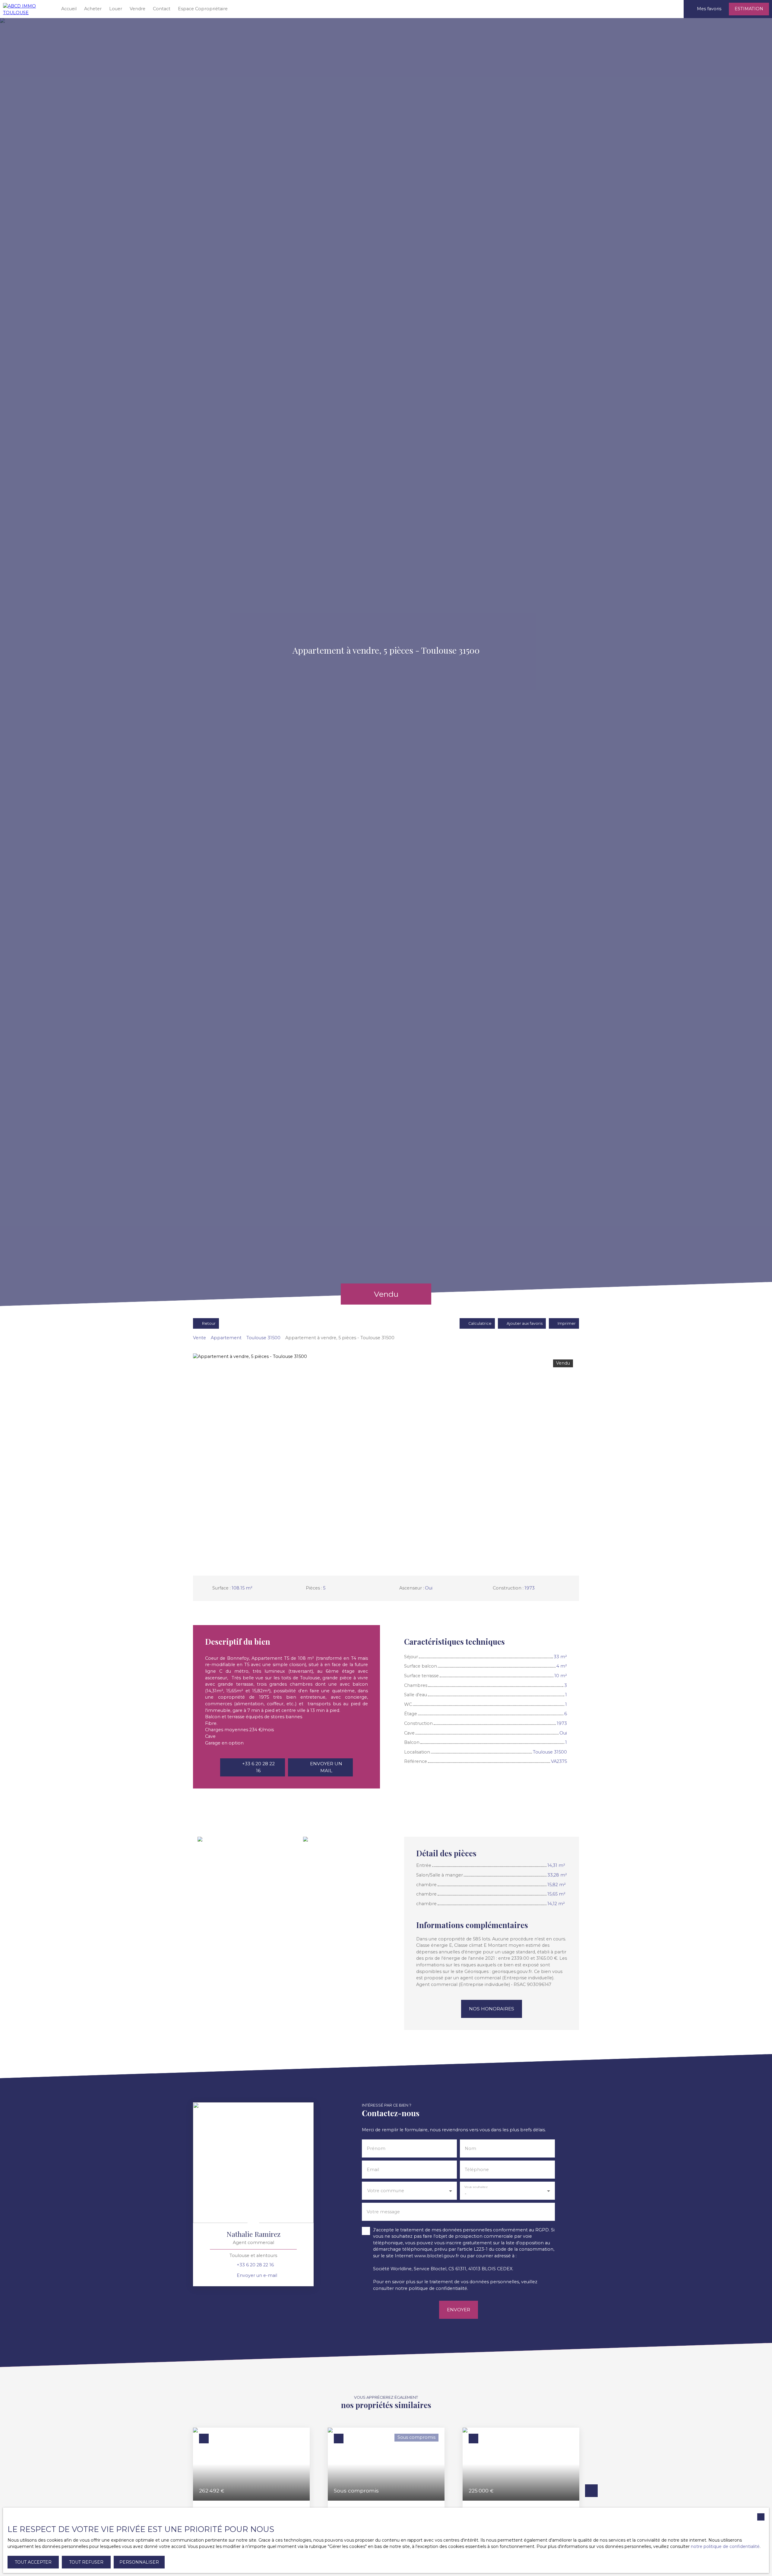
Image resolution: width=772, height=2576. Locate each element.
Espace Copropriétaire (203, 9)
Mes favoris (709, 9)
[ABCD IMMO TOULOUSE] (27, 9)
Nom (470, 2148)
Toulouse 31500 (263, 1338)
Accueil (69, 9)
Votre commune (386, 2191)
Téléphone (477, 2170)
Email (373, 2170)
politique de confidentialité (438, 2288)
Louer (116, 9)
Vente (199, 1338)
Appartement (226, 1338)
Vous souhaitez (476, 2187)
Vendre (138, 9)
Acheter (93, 9)
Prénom (376, 2148)
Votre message (383, 2212)
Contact (162, 9)
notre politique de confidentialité (725, 2546)
